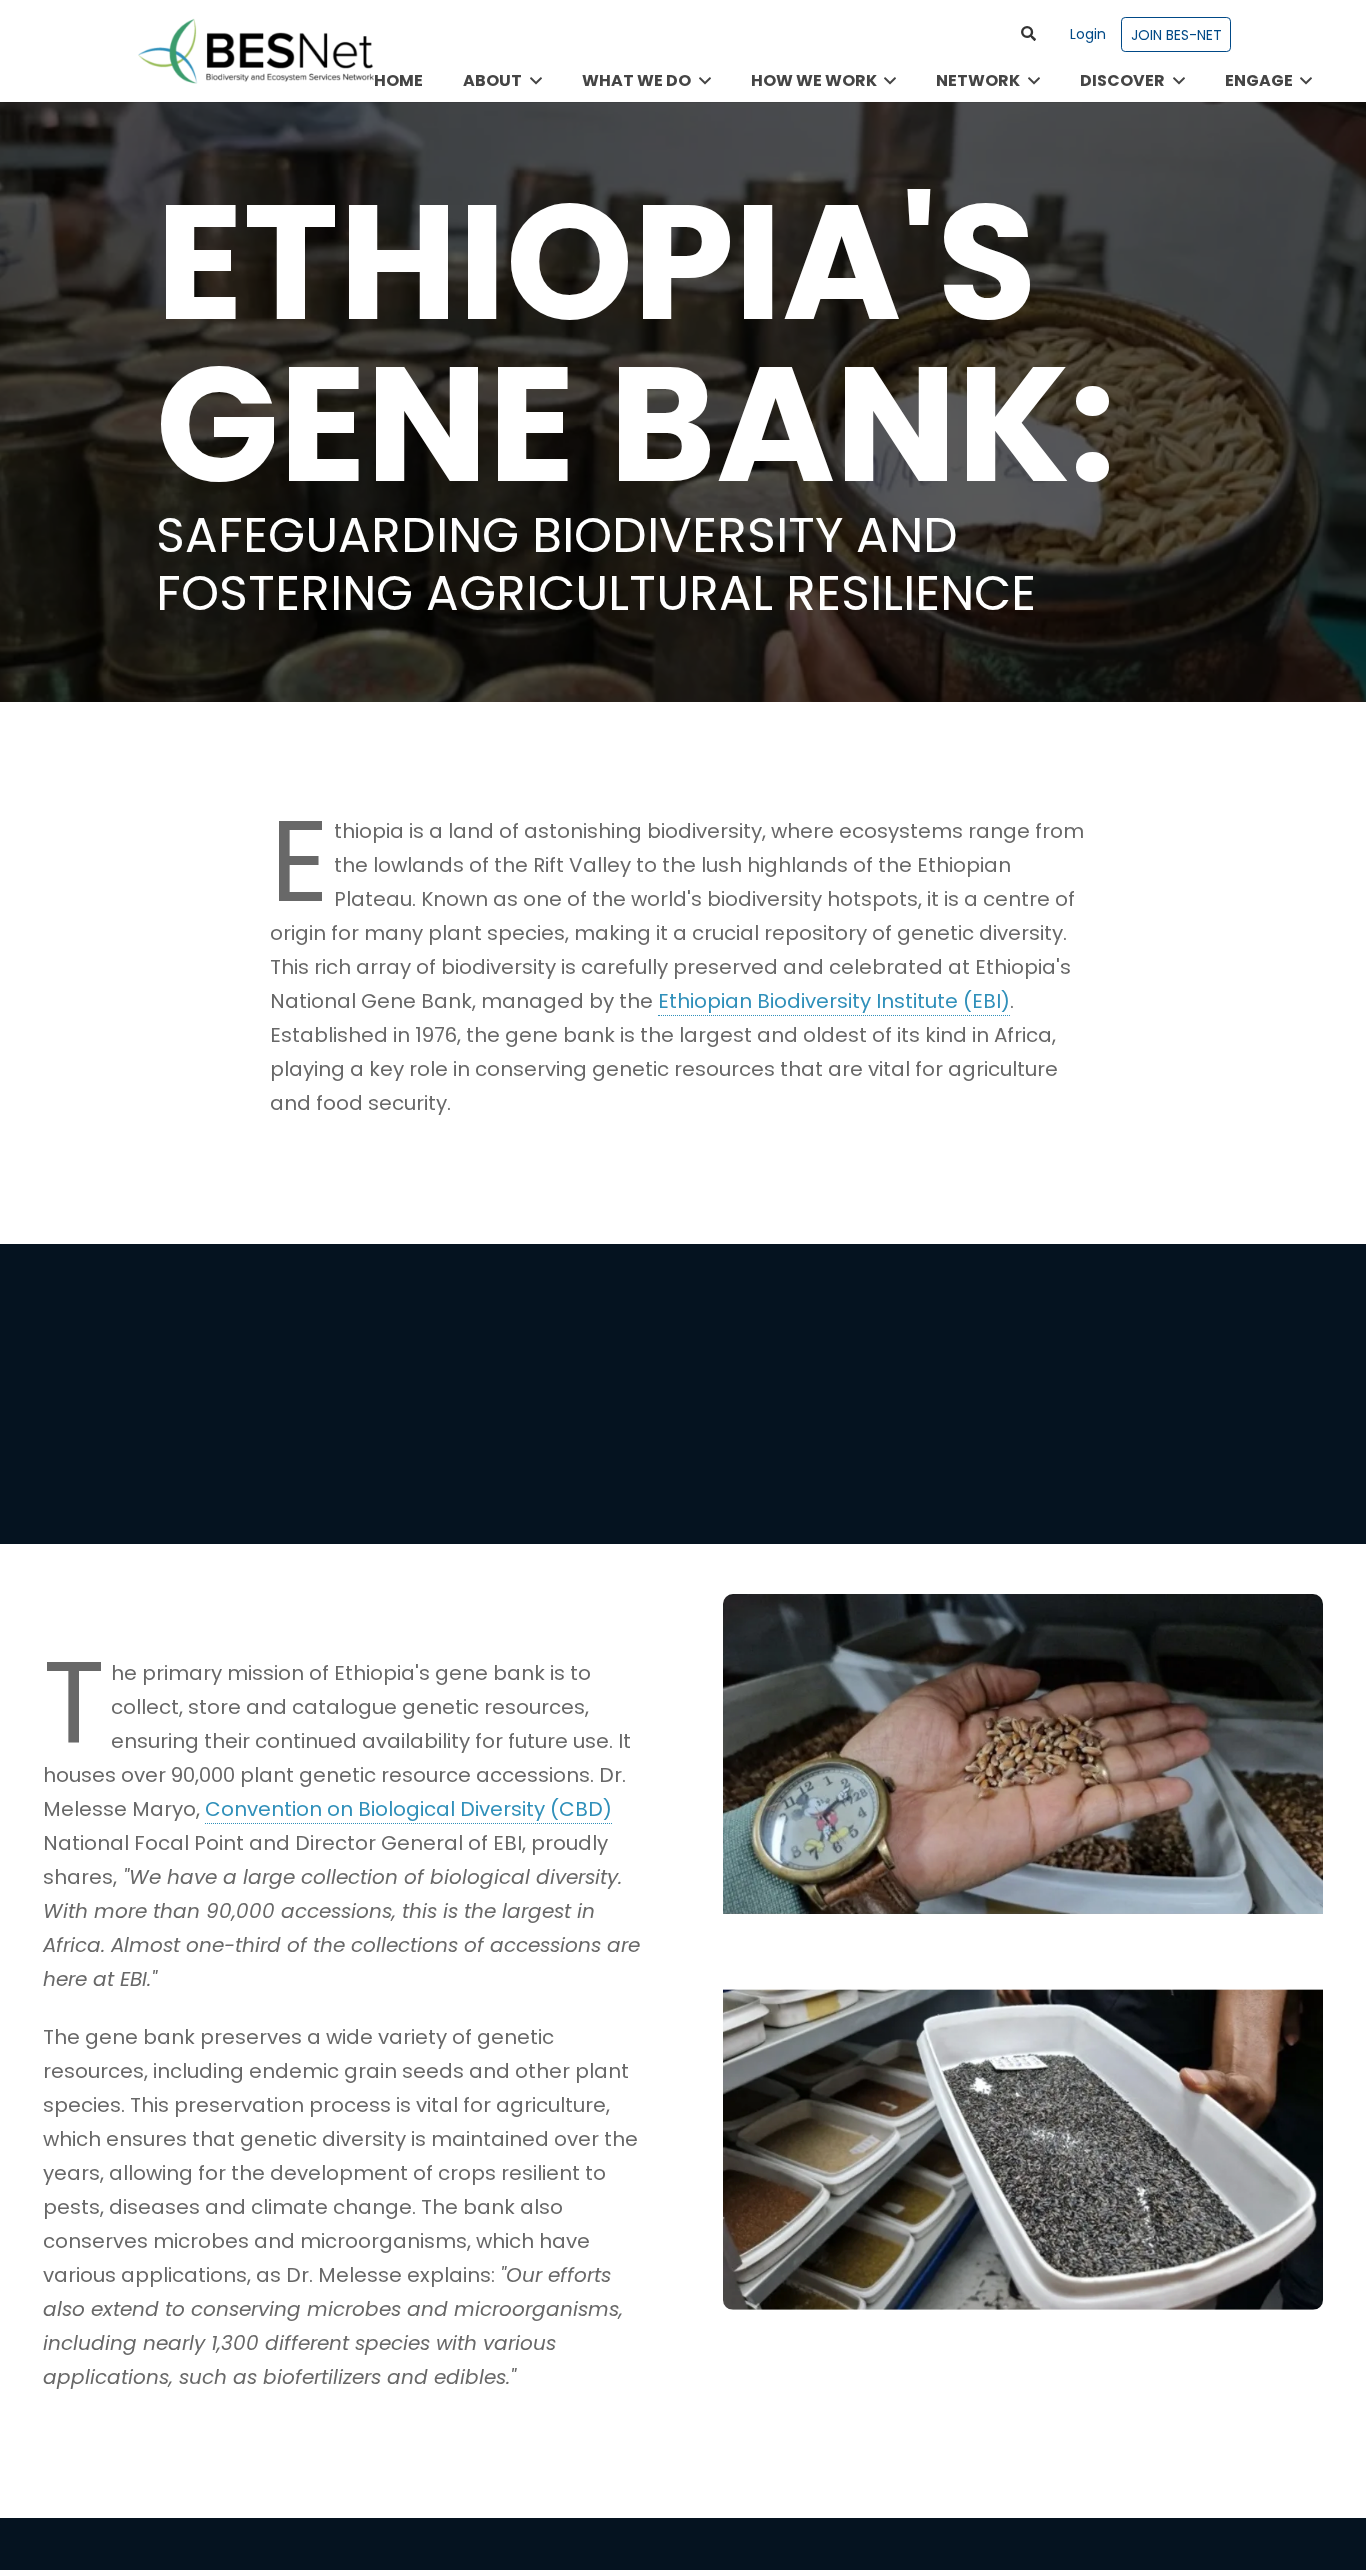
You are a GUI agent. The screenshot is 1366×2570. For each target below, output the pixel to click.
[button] (1029, 34)
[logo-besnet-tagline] (255, 51)
